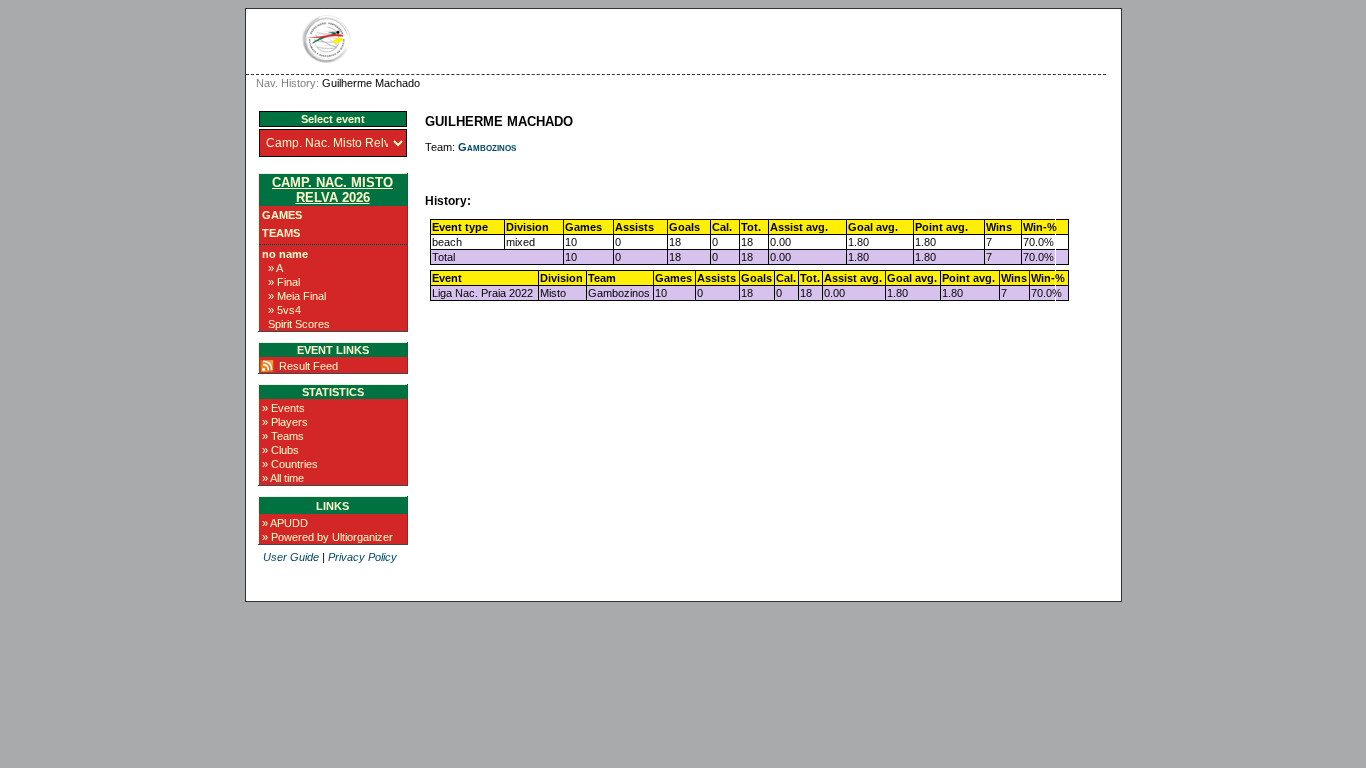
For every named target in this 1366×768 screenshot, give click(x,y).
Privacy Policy (362, 557)
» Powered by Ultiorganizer (327, 537)
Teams (281, 233)
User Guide (291, 557)
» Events (283, 408)
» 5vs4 (284, 310)
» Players (285, 422)
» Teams (283, 436)
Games (282, 215)
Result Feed (308, 366)
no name (285, 254)
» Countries (290, 464)
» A (275, 268)
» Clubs (280, 450)
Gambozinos (487, 147)
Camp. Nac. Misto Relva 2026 (332, 190)
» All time (283, 478)
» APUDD (285, 523)
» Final (284, 282)
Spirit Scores (299, 324)
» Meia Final (297, 296)
